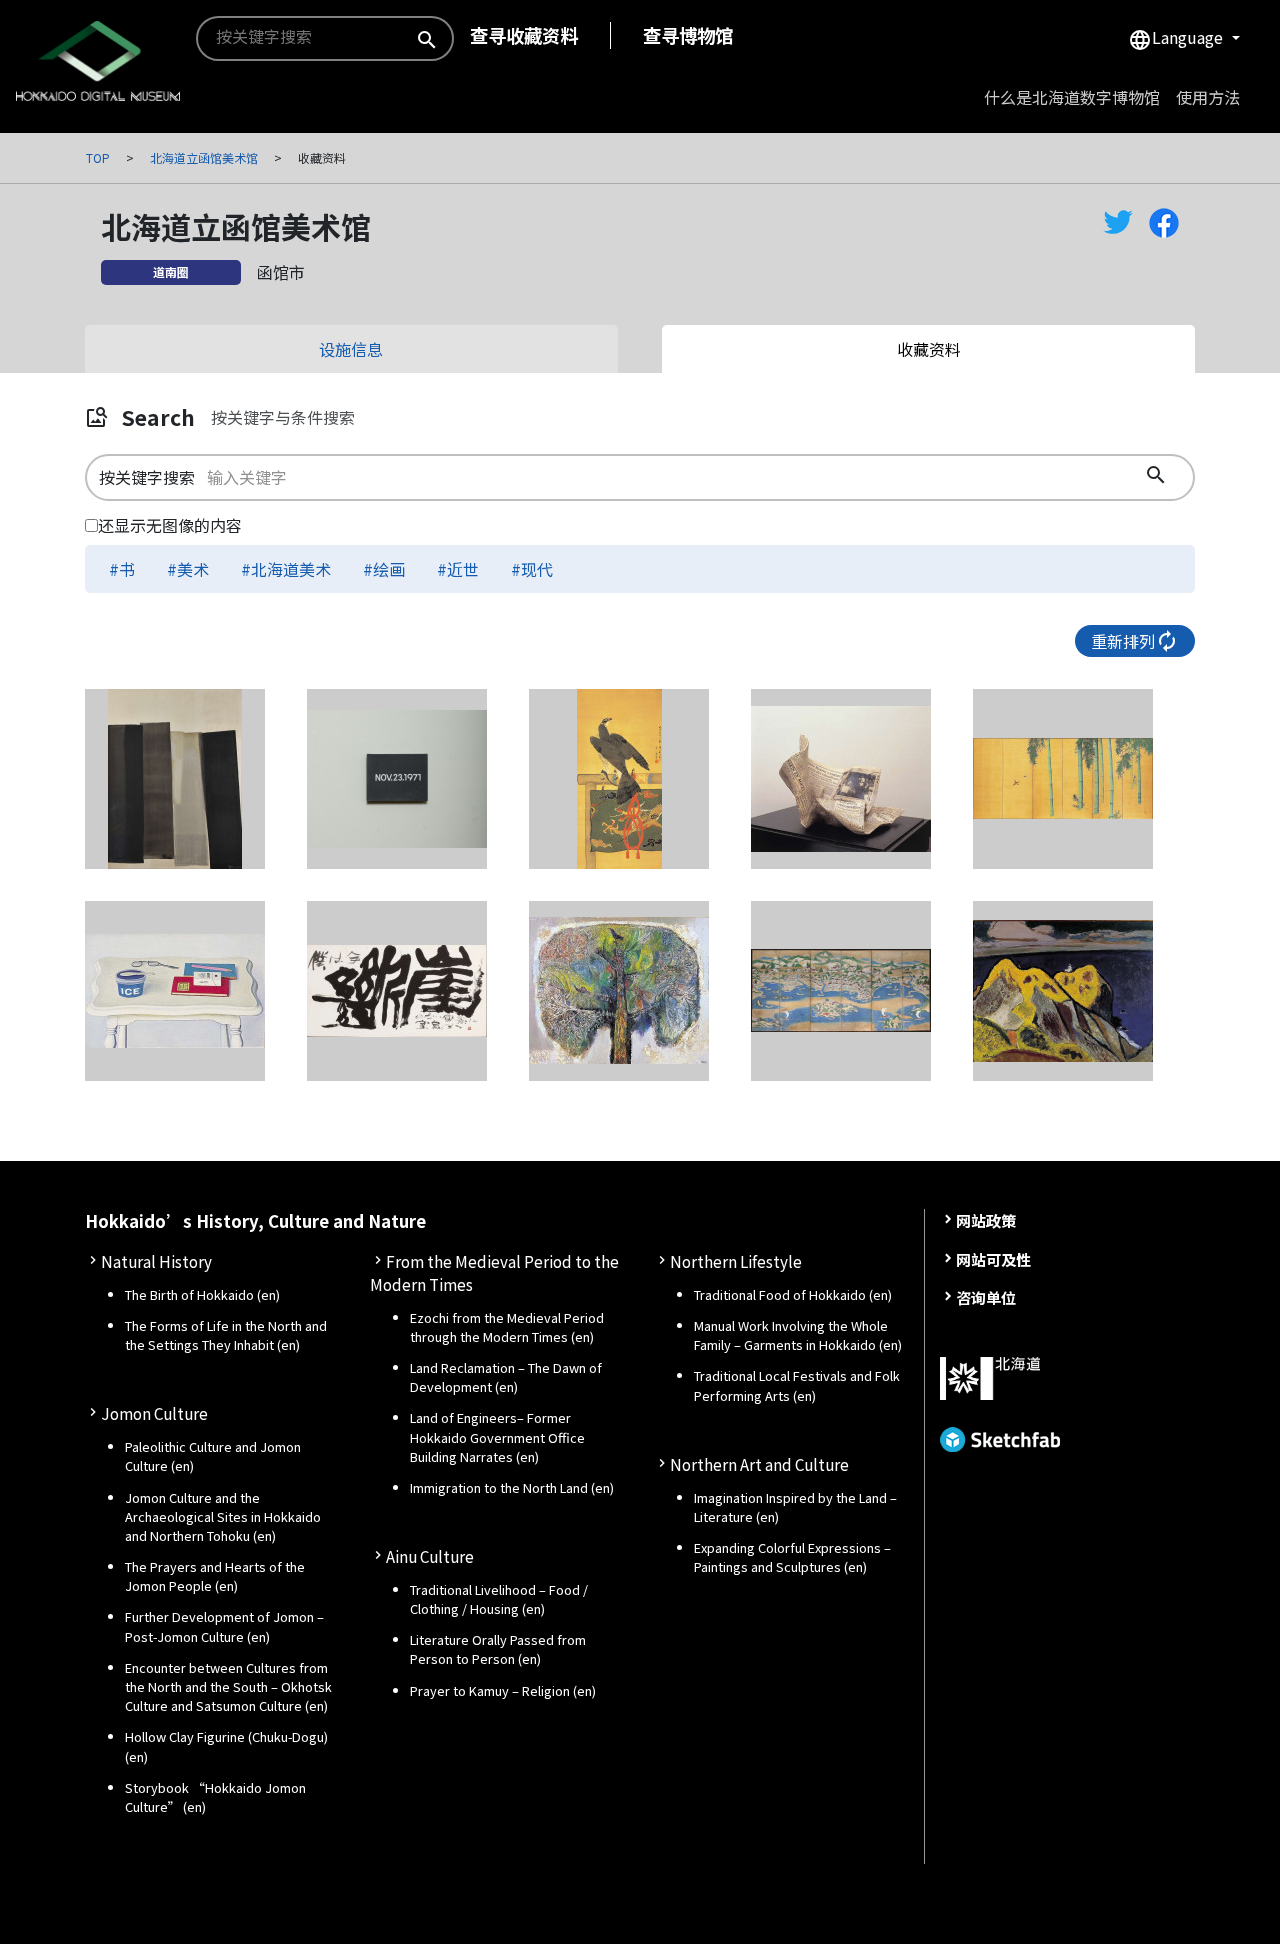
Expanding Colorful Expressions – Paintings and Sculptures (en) (792, 1557)
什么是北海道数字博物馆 (1072, 97)
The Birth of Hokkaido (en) (202, 1294)
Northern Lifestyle (736, 1261)
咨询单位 (986, 1297)
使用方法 (1208, 97)
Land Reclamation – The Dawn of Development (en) (506, 1377)
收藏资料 (929, 349)
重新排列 (1135, 641)
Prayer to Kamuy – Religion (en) (503, 1690)
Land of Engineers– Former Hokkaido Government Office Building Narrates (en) (497, 1436)
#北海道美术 (286, 569)
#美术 (188, 569)
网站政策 (986, 1220)
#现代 (532, 569)
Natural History (156, 1261)
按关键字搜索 (147, 477)
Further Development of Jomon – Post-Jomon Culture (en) (224, 1626)
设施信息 (351, 349)
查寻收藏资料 (524, 35)
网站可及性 (993, 1259)
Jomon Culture (154, 1413)
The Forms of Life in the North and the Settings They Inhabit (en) (226, 1335)
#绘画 (384, 569)
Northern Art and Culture (759, 1464)
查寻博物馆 (688, 35)
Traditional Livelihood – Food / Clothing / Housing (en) (499, 1599)
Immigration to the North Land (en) (512, 1487)
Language (1177, 38)
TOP (98, 157)
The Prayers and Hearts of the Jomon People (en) (215, 1576)
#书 (122, 569)
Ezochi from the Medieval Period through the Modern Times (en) (507, 1327)
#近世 (458, 569)
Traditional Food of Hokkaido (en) (793, 1294)
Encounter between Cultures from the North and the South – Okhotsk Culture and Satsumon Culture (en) (228, 1686)
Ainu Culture (430, 1556)
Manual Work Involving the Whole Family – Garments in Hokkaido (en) (798, 1335)
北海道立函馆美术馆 (204, 157)
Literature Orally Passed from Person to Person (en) (498, 1649)
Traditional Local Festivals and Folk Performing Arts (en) (797, 1385)
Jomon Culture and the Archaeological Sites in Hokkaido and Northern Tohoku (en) (223, 1516)
